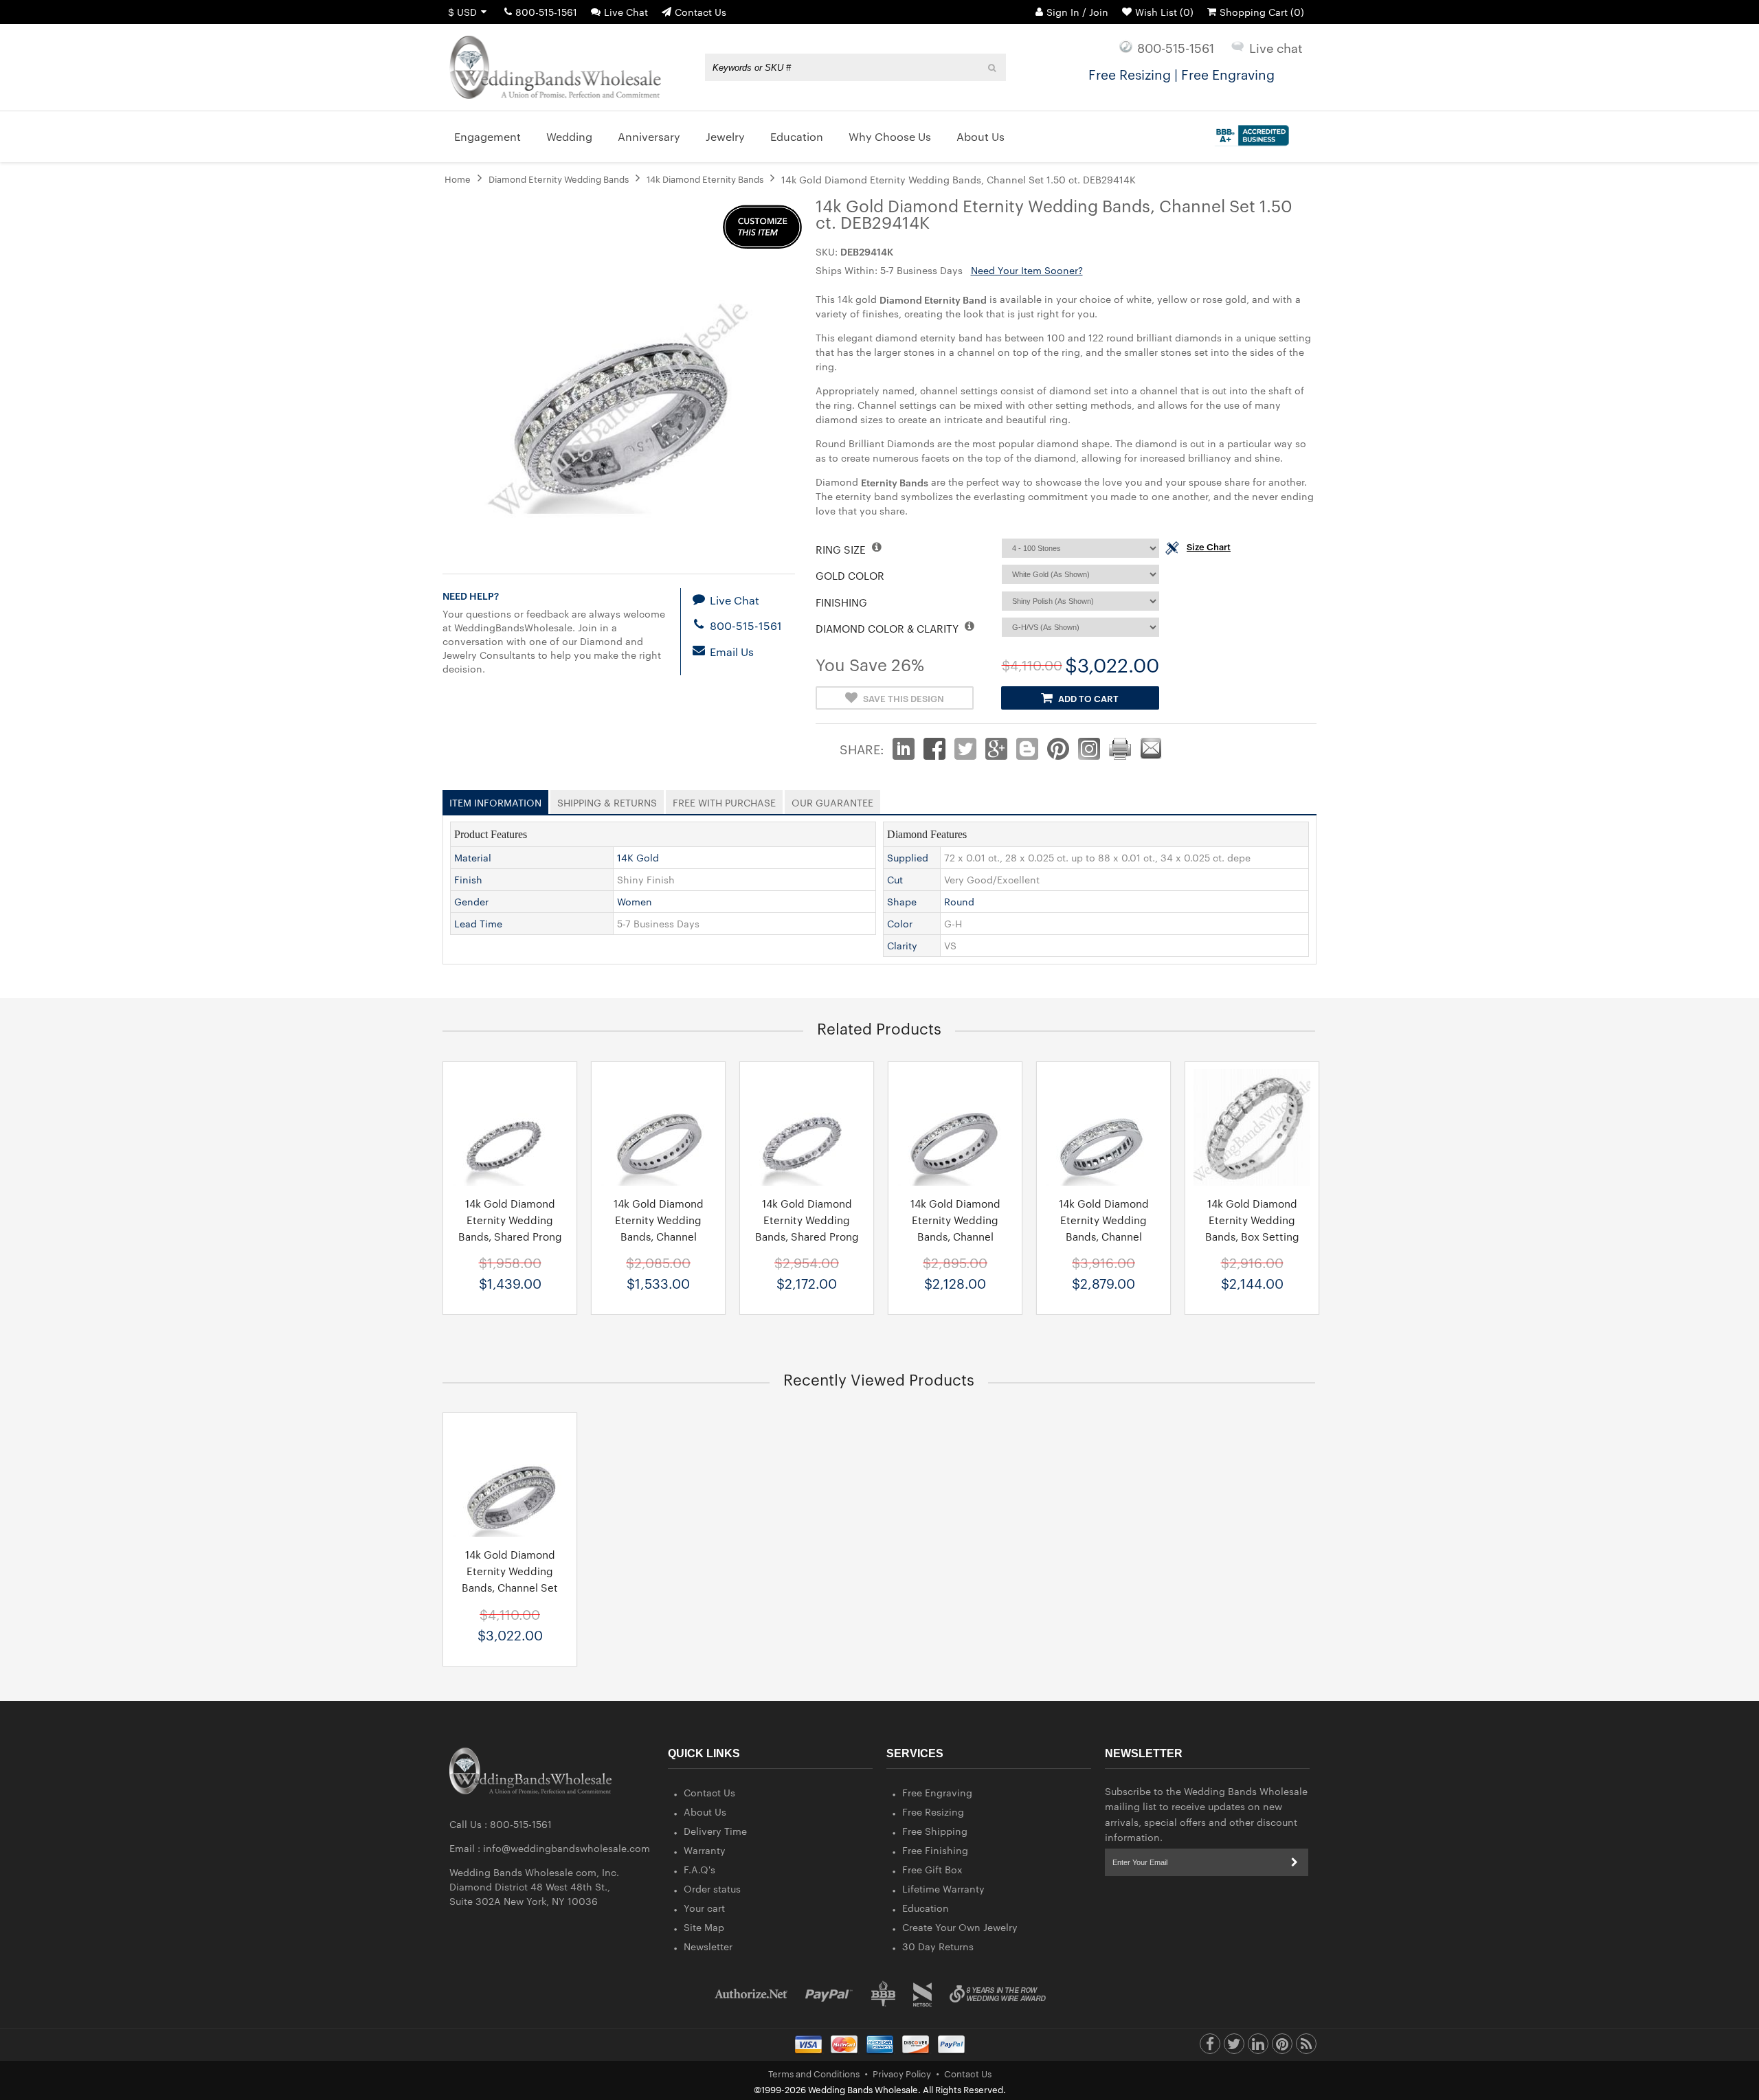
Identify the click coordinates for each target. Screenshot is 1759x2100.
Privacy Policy (902, 2073)
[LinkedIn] (1258, 2047)
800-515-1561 (546, 12)
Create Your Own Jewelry (960, 1927)
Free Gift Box (932, 1869)
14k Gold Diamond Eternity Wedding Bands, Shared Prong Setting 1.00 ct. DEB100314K (807, 1236)
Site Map (704, 1927)
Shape (902, 901)
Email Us (730, 652)
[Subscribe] (1295, 1862)
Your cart (704, 1908)
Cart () (1262, 12)
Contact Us (701, 12)
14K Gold (638, 857)
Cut (895, 879)
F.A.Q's (699, 1869)
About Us (705, 1811)
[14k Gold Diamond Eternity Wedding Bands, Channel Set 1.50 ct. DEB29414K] (510, 1478)
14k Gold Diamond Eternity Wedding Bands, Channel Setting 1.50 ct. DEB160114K (1104, 1236)
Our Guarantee (832, 800)
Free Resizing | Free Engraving (1181, 74)
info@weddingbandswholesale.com (567, 1848)
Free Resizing (933, 1811)
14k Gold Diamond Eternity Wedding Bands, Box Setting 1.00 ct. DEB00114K (1252, 1228)
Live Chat (626, 12)
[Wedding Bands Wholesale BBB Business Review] (883, 1994)
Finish (468, 879)
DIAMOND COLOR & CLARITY (888, 628)
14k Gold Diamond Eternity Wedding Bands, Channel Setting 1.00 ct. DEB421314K (955, 1236)
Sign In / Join (1077, 12)
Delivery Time (715, 1831)
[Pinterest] (1282, 2047)
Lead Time (478, 923)
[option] (510, 1188)
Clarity (902, 945)
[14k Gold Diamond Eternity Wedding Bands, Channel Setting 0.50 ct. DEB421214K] (658, 1127)
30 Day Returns (938, 1946)
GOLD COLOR (850, 575)
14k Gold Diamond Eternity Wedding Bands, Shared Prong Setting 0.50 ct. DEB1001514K (510, 1236)
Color (900, 923)
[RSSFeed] (1306, 2047)
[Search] (993, 67)
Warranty (705, 1850)
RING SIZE (842, 549)
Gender (471, 901)
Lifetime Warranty (943, 1888)
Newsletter (708, 1946)
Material (473, 857)
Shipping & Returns (607, 800)
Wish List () (1164, 12)
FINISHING (841, 602)
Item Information (495, 800)
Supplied (908, 857)
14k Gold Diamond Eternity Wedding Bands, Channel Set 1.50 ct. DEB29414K (510, 1579)
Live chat (1276, 47)
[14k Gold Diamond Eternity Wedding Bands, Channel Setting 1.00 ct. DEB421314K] (955, 1127)
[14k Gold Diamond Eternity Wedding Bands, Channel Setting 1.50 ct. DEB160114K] (1103, 1127)
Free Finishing (935, 1850)
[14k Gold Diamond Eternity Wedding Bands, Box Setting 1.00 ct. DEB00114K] (1252, 1127)
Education (926, 1908)
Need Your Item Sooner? (1027, 270)
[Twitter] (1234, 2047)
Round (959, 901)
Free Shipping (935, 1831)
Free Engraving (937, 1792)
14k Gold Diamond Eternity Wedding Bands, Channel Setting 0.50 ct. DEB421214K (659, 1236)
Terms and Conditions (814, 2073)
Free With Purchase (724, 800)
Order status (712, 1888)
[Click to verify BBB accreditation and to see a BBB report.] (1250, 133)
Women (635, 901)
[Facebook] (1210, 2047)
